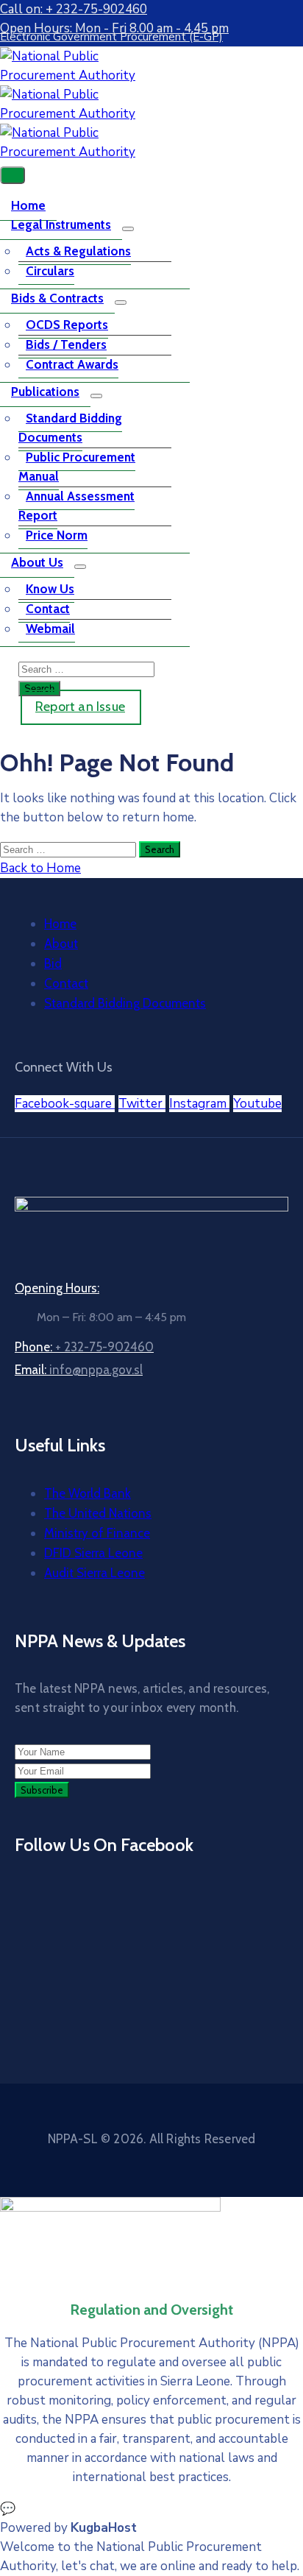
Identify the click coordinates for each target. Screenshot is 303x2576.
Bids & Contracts (57, 298)
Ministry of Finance (97, 1533)
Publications (45, 392)
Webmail (50, 629)
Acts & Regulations (78, 251)
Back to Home (40, 868)
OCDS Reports (67, 325)
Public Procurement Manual (77, 467)
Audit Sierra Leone (95, 1573)
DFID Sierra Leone (93, 1553)
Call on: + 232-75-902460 (74, 9)
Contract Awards (72, 364)
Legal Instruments (61, 224)
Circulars (50, 271)
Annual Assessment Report (76, 506)
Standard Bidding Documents (70, 428)
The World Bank (88, 1493)
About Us (37, 562)
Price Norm (57, 535)
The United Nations (98, 1513)
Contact (48, 609)
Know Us (50, 589)
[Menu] (128, 229)
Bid (53, 963)
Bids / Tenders (66, 344)
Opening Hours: (57, 1288)
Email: (79, 1370)
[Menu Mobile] (13, 175)
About (61, 944)
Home (28, 205)
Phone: (84, 1347)
